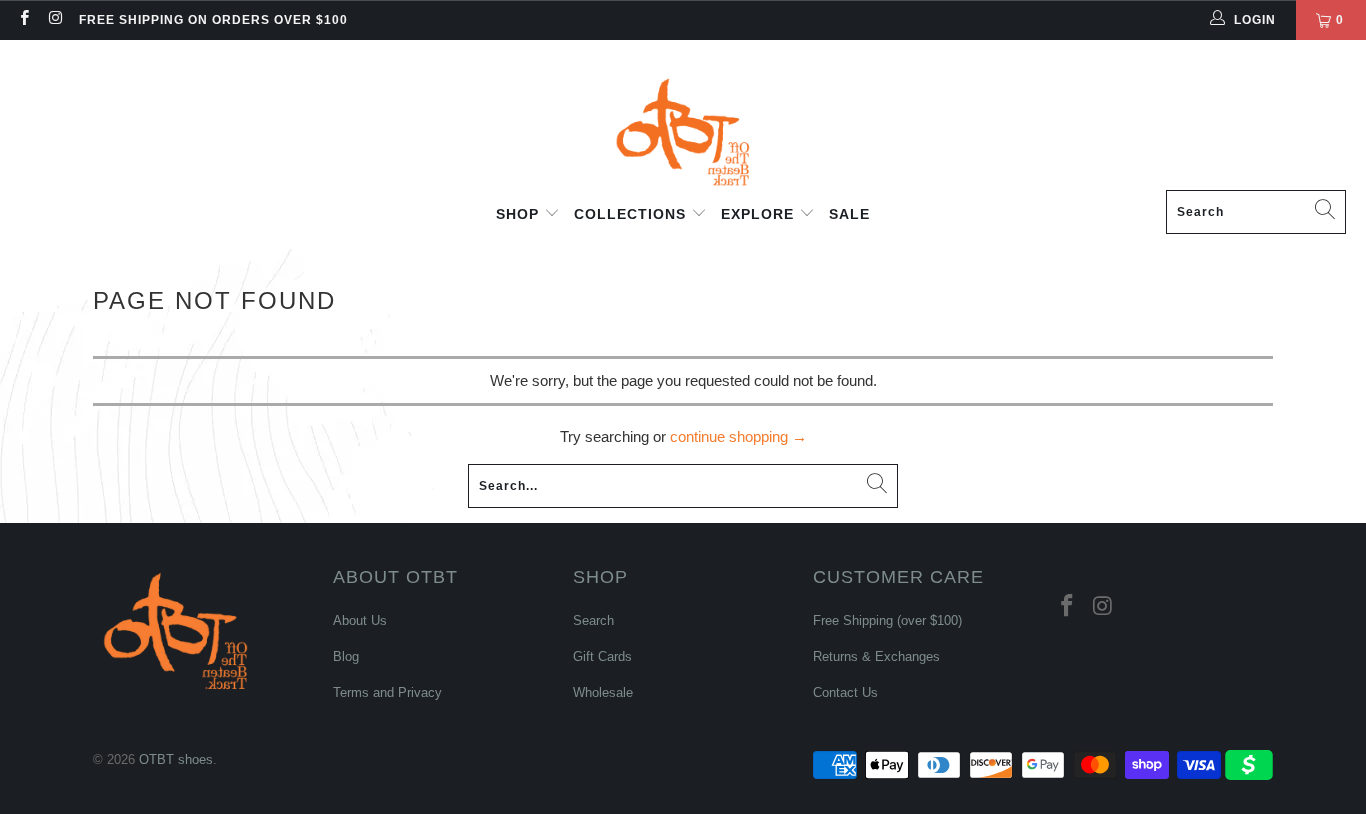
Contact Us (845, 692)
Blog (346, 656)
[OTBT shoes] (683, 120)
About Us (360, 620)
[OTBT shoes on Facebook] (23, 20)
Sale (849, 214)
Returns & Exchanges (876, 656)
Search (593, 620)
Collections (632, 214)
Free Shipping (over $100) (887, 620)
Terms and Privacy (387, 692)
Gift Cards (602, 656)
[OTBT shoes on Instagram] (54, 20)
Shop (520, 214)
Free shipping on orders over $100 (213, 20)
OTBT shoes (176, 759)
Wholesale (603, 692)
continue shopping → (738, 436)
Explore (760, 214)
